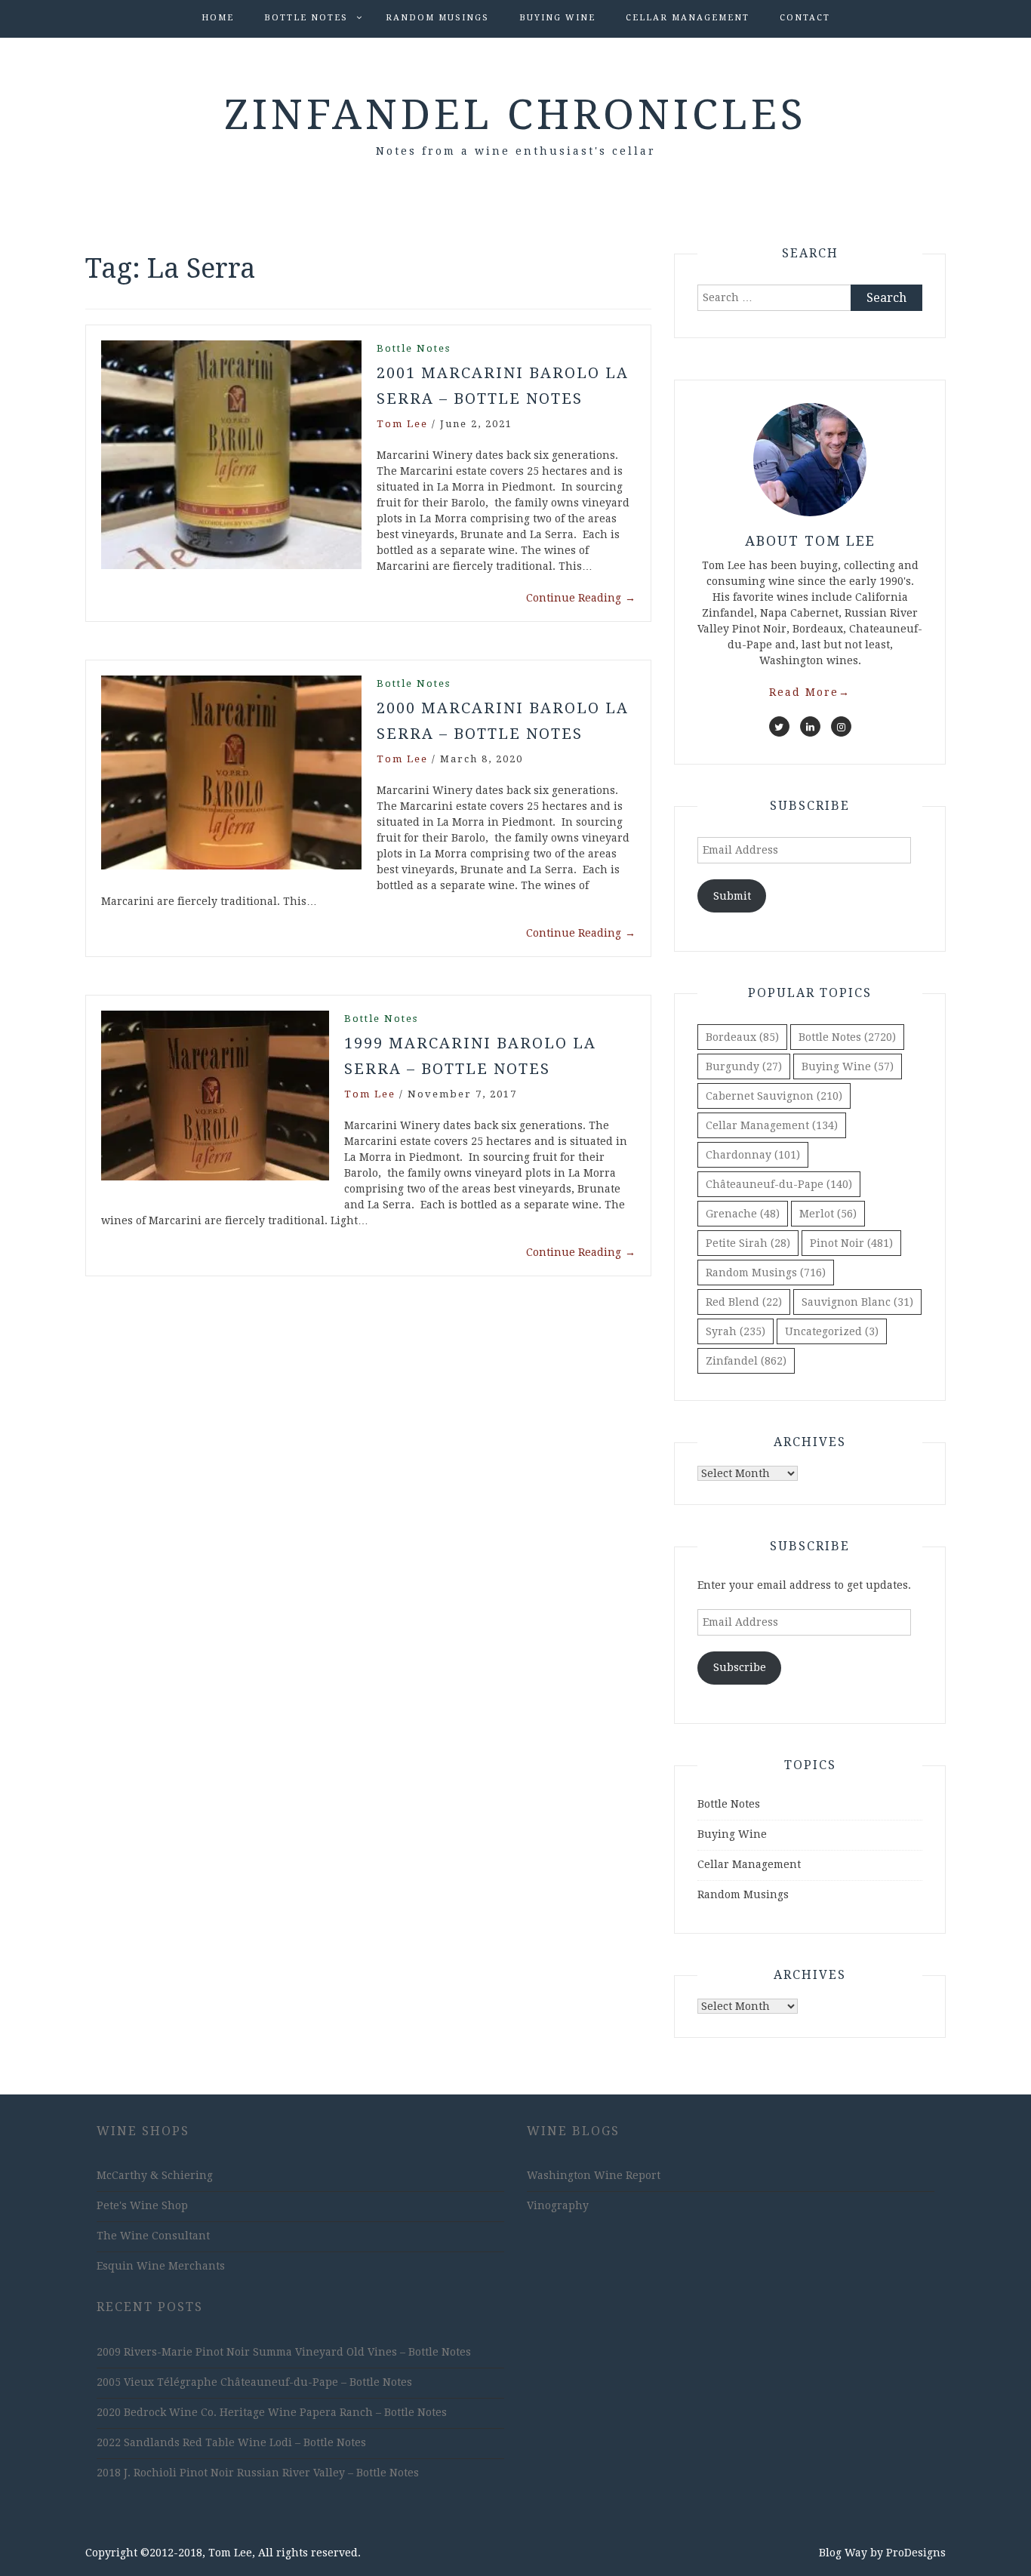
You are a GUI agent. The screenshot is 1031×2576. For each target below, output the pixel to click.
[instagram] (841, 726)
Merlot (828, 1214)
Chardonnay (753, 1155)
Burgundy (744, 1066)
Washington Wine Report (594, 2175)
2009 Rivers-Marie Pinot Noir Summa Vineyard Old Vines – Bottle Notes (284, 2352)
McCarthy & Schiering (155, 2175)
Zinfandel (746, 1361)
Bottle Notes (306, 18)
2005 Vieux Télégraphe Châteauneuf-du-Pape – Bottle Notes (254, 2382)
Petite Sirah (748, 1243)
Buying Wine (557, 18)
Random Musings (437, 18)
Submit (732, 896)
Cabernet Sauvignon (774, 1096)
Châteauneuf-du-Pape (779, 1184)
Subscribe (740, 1667)
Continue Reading (581, 598)
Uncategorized (832, 1331)
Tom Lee (402, 424)
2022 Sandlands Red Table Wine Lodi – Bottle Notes (231, 2442)
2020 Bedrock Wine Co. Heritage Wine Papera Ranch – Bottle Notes (272, 2412)
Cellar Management (688, 18)
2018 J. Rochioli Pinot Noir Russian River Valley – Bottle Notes (258, 2473)
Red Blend (744, 1302)
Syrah (736, 1331)
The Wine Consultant (153, 2236)
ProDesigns (916, 2553)
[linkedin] (810, 726)
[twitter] (779, 726)
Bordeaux (742, 1037)
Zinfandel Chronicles (515, 115)
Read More (810, 692)
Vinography (558, 2205)
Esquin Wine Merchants (161, 2266)
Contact (805, 18)
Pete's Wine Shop (142, 2205)
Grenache (743, 1214)
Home (218, 18)
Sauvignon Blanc (857, 1302)
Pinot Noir (851, 1243)
